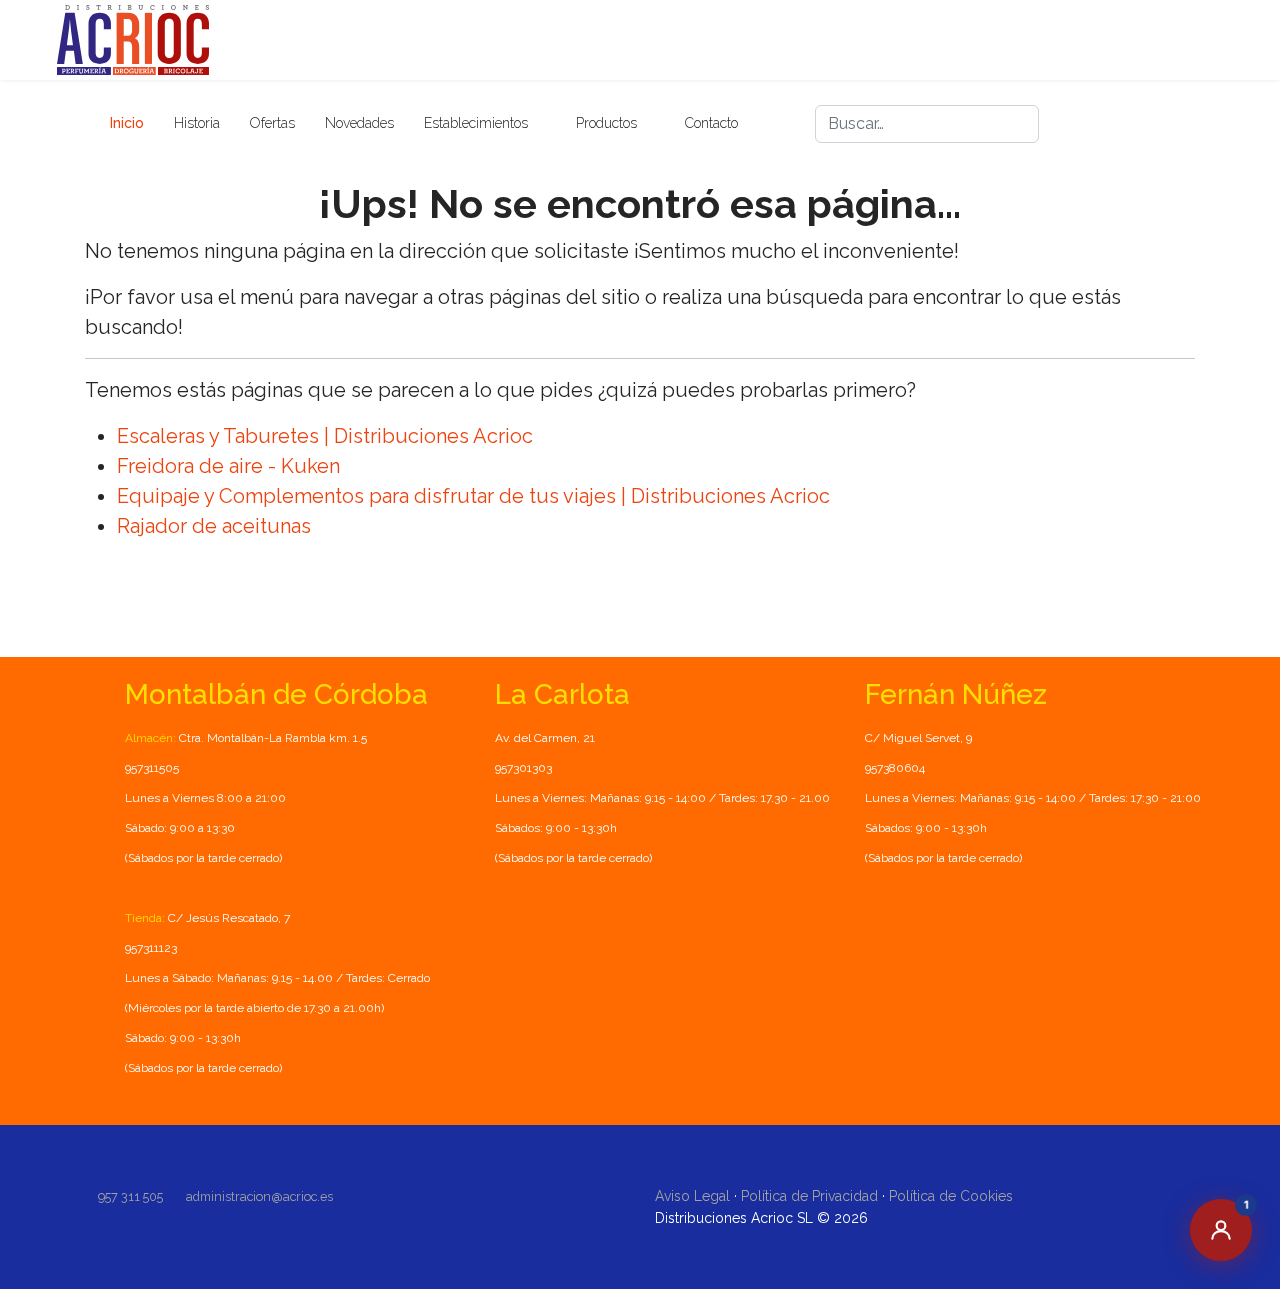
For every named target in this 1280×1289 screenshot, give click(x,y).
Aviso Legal (692, 1196)
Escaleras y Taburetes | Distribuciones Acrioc (325, 436)
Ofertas (272, 123)
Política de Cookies (951, 1196)
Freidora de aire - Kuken (228, 466)
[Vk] (1179, 124)
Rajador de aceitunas (214, 526)
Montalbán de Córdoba (276, 694)
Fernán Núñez (956, 694)
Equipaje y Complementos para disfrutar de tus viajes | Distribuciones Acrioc (473, 496)
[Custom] (1215, 124)
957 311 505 (130, 1196)
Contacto (711, 123)
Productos (606, 123)
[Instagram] (1143, 124)
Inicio (127, 123)
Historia (197, 123)
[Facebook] (1107, 124)
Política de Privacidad (809, 1196)
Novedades (359, 123)
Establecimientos (476, 123)
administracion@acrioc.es (259, 1196)
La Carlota (562, 694)
